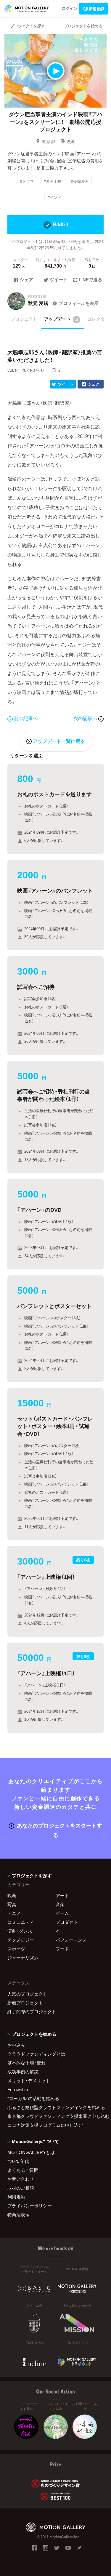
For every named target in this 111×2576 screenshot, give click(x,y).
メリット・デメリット (29, 2081)
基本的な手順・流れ (26, 2063)
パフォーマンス (71, 1940)
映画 (71, 141)
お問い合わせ (21, 2179)
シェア (26, 280)
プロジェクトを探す (28, 26)
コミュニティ (21, 1922)
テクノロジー (21, 1940)
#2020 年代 (18, 2161)
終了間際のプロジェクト (32, 2011)
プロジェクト (24, 319)
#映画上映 (53, 181)
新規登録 (96, 9)
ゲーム (62, 1913)
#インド (54, 197)
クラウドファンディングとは (36, 2054)
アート (62, 1895)
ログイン (70, 8)
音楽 (60, 1904)
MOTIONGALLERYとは (31, 2152)
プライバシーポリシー (30, 2206)
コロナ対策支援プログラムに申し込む (45, 2125)
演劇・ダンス (20, 1931)
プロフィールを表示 (79, 303)
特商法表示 (18, 2214)
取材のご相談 (21, 2188)
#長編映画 (80, 181)
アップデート (61, 319)
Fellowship (18, 2089)
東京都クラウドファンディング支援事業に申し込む (55, 2116)
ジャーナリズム (23, 1958)
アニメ (14, 1913)
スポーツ (16, 1949)
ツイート (59, 280)
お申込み (16, 2045)
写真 (12, 1904)
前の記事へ (26, 718)
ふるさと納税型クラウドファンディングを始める (55, 2107)
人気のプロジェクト (27, 1994)
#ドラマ (27, 181)
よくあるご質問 (23, 2170)
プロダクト (67, 1922)
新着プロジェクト (25, 2003)
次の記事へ (86, 718)
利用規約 (16, 2197)
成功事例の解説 (23, 2072)
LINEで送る (90, 280)
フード (62, 1949)
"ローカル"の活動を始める (33, 2098)
